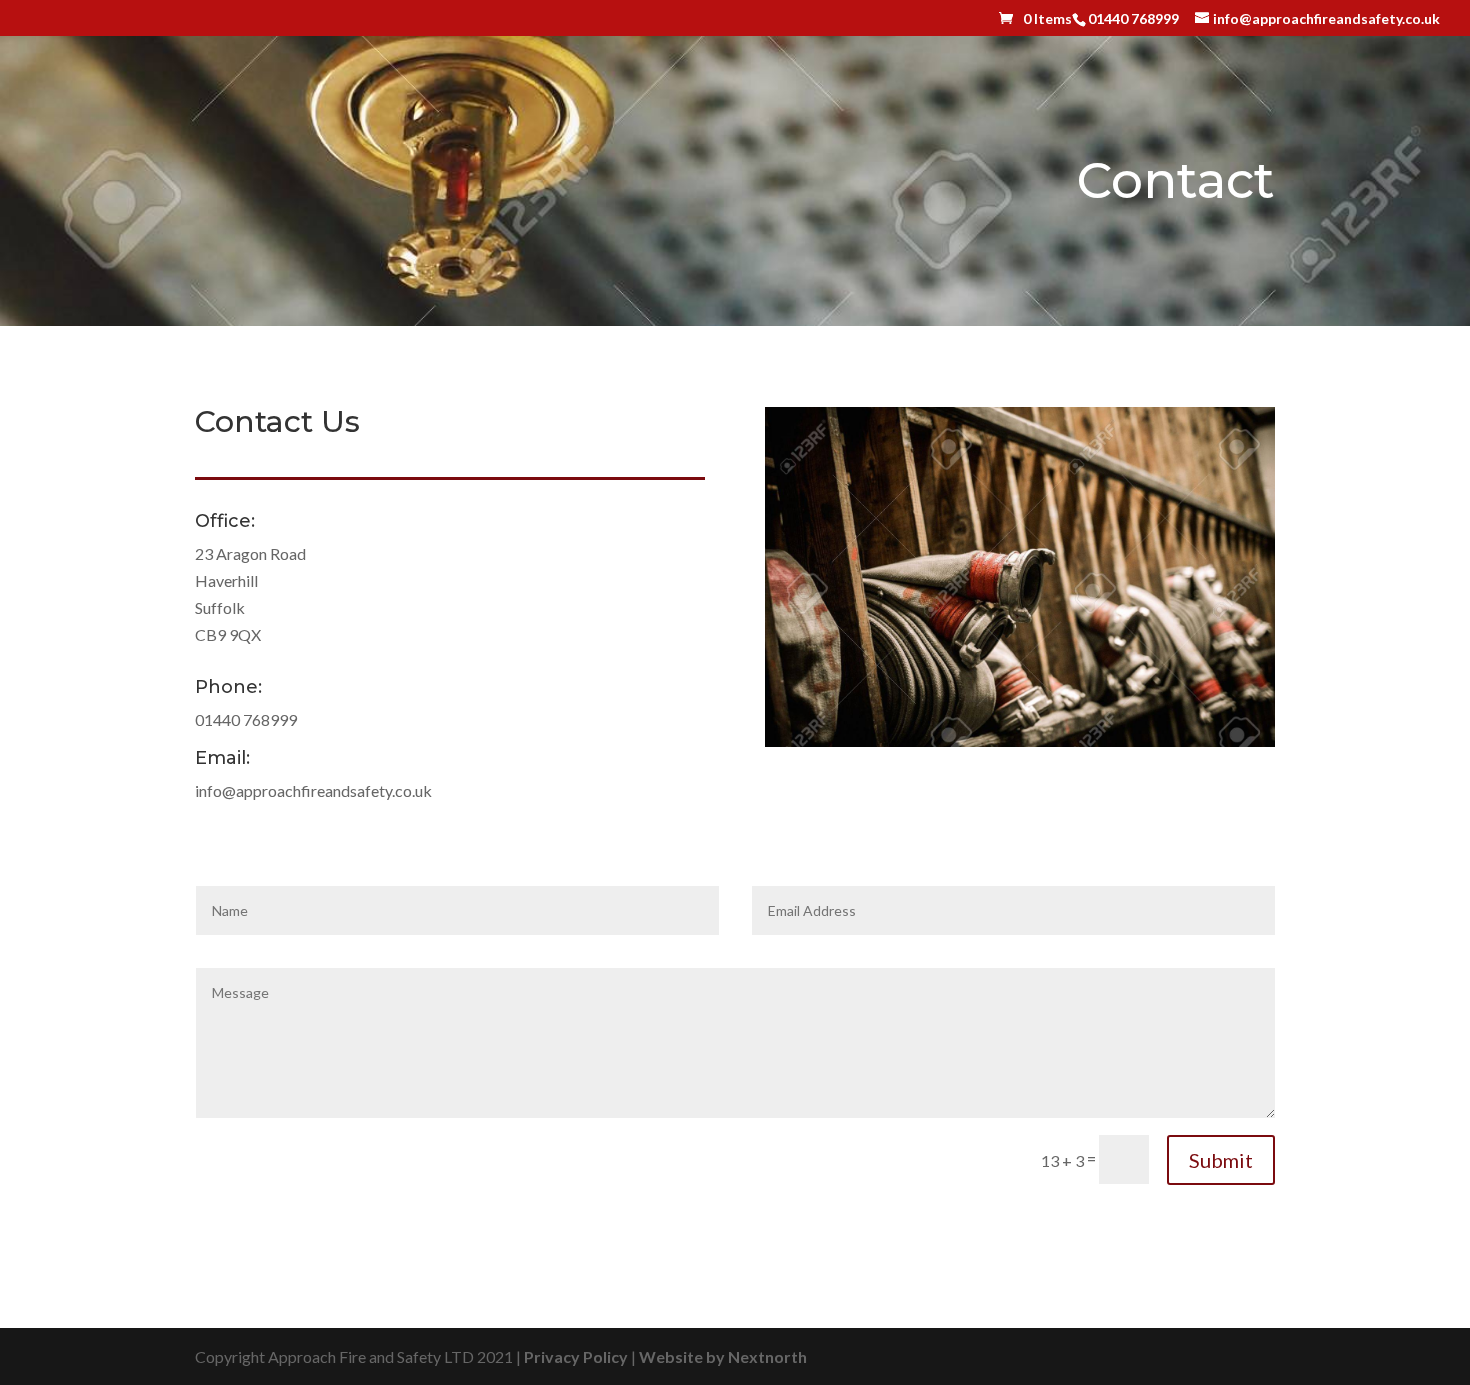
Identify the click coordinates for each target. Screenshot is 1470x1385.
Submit (1221, 1160)
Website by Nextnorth (723, 1356)
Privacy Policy (576, 1356)
